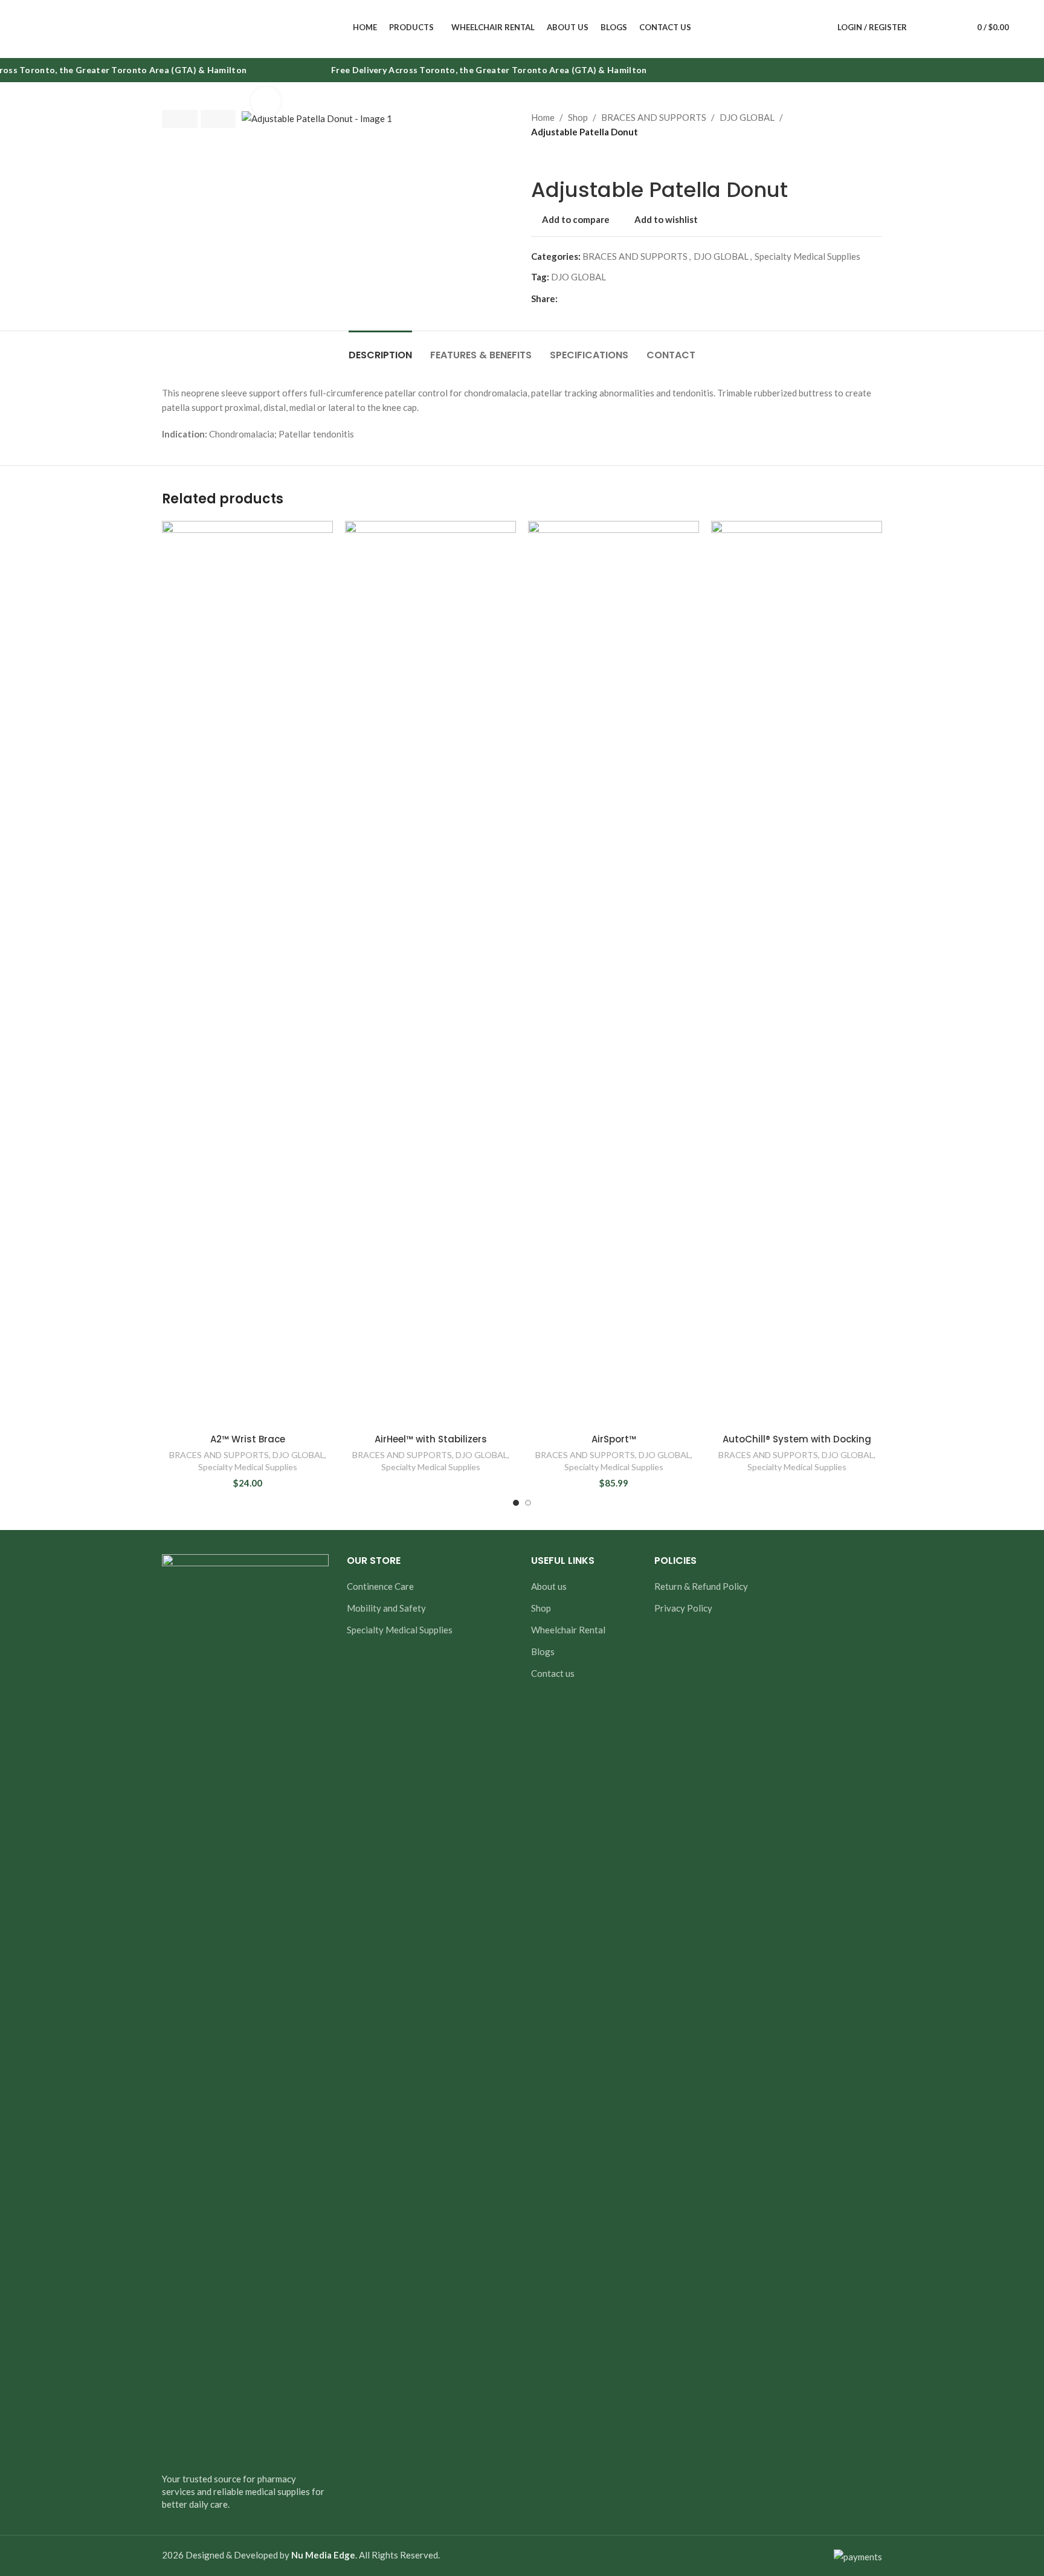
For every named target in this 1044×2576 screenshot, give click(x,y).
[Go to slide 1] (516, 1503)
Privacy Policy (683, 1608)
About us (549, 1586)
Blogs (543, 1651)
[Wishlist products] (946, 27)
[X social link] (579, 298)
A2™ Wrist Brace (248, 1439)
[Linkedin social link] (608, 298)
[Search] (924, 27)
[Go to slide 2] (528, 1503)
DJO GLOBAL (747, 117)
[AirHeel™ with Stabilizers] (430, 974)
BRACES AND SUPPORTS (654, 117)
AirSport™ (614, 1439)
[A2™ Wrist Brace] (247, 974)
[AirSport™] (614, 974)
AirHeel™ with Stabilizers (431, 1439)
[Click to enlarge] (266, 102)
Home (543, 117)
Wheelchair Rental (568, 1630)
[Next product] (567, 158)
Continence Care (380, 1586)
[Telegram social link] (623, 298)
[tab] (380, 349)
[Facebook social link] (565, 298)
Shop (578, 117)
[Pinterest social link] (594, 298)
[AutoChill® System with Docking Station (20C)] (797, 974)
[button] (180, 119)
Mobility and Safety (386, 1608)
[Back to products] (553, 158)
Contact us (553, 1673)
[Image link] (245, 2006)
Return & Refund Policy (701, 1586)
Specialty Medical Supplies (807, 256)
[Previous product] (538, 158)
